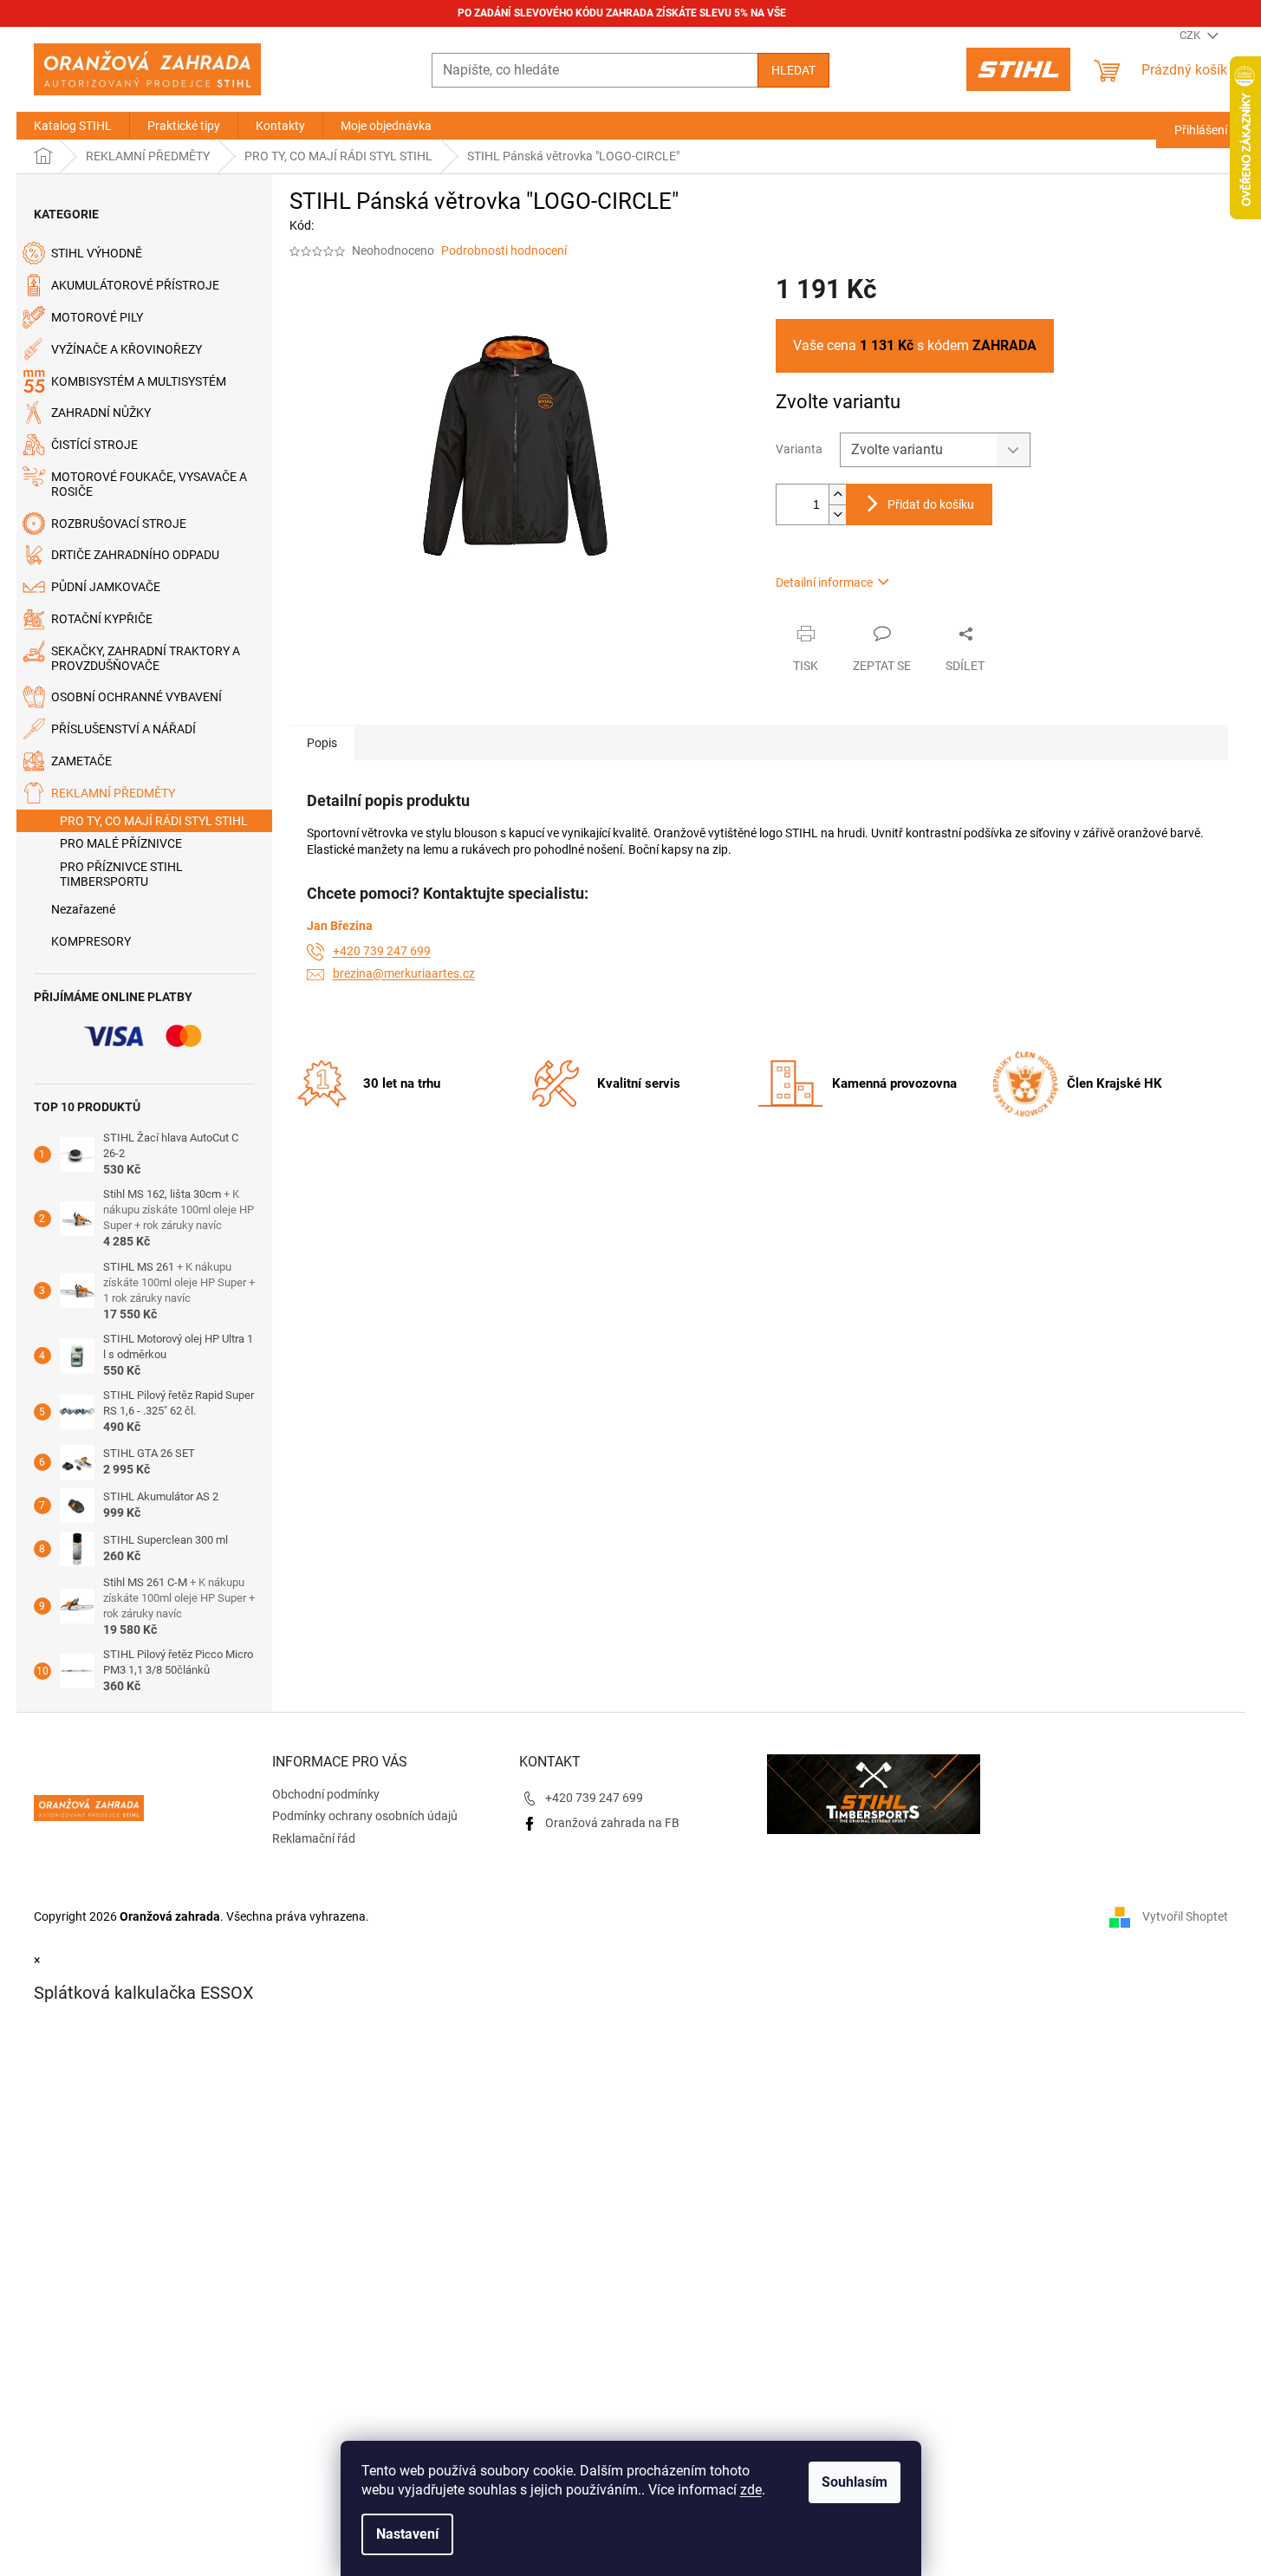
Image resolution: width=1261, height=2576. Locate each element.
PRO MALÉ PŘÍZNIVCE (121, 843)
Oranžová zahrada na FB (612, 1823)
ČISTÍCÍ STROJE (94, 445)
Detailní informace (824, 582)
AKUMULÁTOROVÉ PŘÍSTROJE (135, 285)
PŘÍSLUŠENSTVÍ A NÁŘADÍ (123, 729)
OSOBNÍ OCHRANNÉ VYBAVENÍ (136, 697)
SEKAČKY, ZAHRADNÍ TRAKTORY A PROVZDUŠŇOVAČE (146, 658)
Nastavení (407, 2534)
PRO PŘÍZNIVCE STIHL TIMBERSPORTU (121, 874)
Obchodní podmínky (326, 1794)
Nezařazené (83, 909)
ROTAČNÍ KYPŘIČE (102, 619)
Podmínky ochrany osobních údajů (365, 1816)
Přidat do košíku (931, 504)
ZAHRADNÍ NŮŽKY (101, 413)
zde (751, 2490)
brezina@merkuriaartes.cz (404, 973)
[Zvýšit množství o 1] (837, 494)
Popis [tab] (322, 743)
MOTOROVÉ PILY (97, 317)
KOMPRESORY (91, 941)
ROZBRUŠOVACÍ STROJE (119, 524)
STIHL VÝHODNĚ (97, 253)
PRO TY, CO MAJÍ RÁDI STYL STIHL (154, 821)
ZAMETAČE (81, 761)
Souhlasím (855, 2482)
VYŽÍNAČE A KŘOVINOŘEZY (127, 349)
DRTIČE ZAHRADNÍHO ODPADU (135, 555)
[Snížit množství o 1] (837, 514)
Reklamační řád (314, 1838)
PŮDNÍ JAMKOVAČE (106, 587)
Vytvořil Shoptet (1185, 1916)
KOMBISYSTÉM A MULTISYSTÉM (139, 381)
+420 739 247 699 (382, 951)
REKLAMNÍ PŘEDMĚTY (113, 793)
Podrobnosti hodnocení (504, 250)
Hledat (793, 70)
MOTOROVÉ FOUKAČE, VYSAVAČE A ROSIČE (149, 484)
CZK (1191, 35)
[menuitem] (73, 126)
